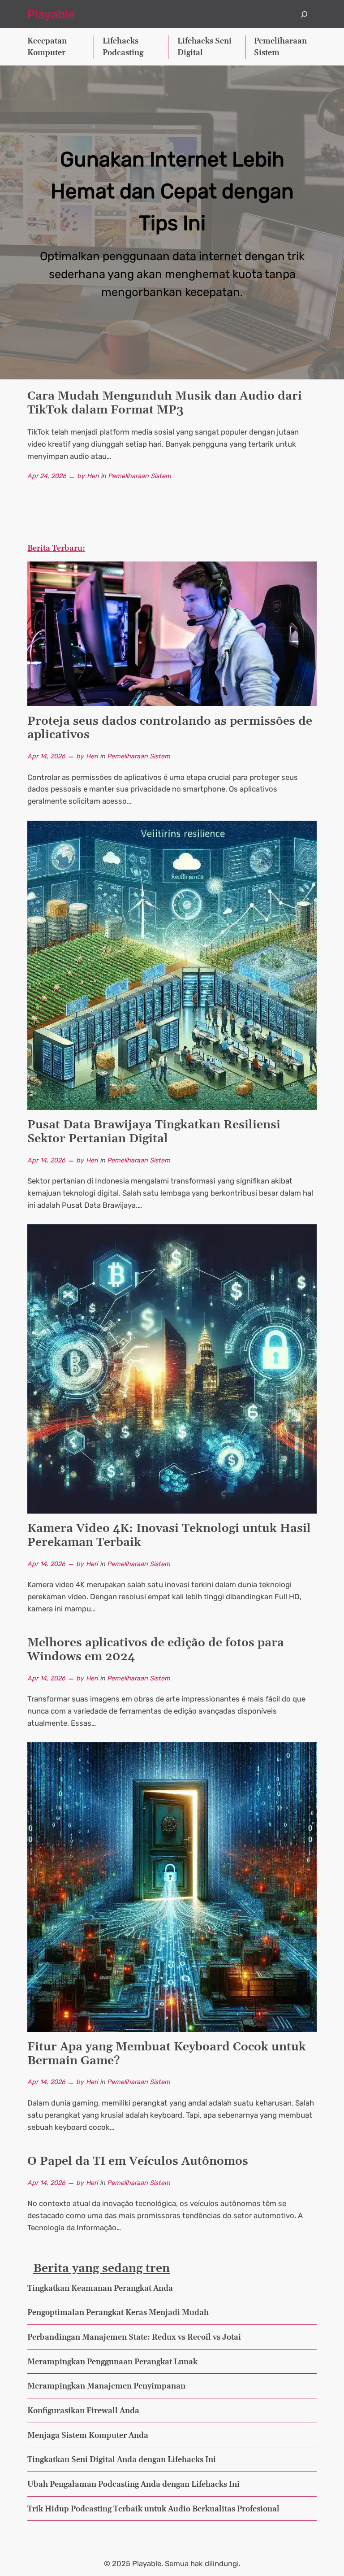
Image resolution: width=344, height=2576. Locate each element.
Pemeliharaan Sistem (140, 476)
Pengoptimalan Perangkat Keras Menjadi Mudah (118, 2313)
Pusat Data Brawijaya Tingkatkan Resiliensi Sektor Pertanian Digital (154, 1132)
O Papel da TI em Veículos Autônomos (138, 2162)
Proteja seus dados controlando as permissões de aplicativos (170, 729)
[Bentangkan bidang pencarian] (304, 14)
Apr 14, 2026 (46, 756)
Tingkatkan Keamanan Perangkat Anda (100, 2289)
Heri (93, 476)
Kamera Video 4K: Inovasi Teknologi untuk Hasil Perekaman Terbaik (169, 1536)
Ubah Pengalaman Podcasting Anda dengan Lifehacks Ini (133, 2485)
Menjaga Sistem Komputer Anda (88, 2436)
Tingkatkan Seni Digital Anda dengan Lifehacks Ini (122, 2460)
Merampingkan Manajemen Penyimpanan (106, 2386)
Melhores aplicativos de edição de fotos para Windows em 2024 (156, 1650)
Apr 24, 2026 (47, 476)
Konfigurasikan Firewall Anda (83, 2411)
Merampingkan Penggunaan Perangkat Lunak (112, 2362)
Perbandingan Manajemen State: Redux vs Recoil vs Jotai (134, 2337)
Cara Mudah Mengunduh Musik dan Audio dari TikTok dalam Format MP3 (165, 404)
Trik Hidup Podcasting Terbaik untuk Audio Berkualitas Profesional (153, 2509)
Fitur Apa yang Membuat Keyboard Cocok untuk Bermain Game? (167, 2054)
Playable (51, 14)
